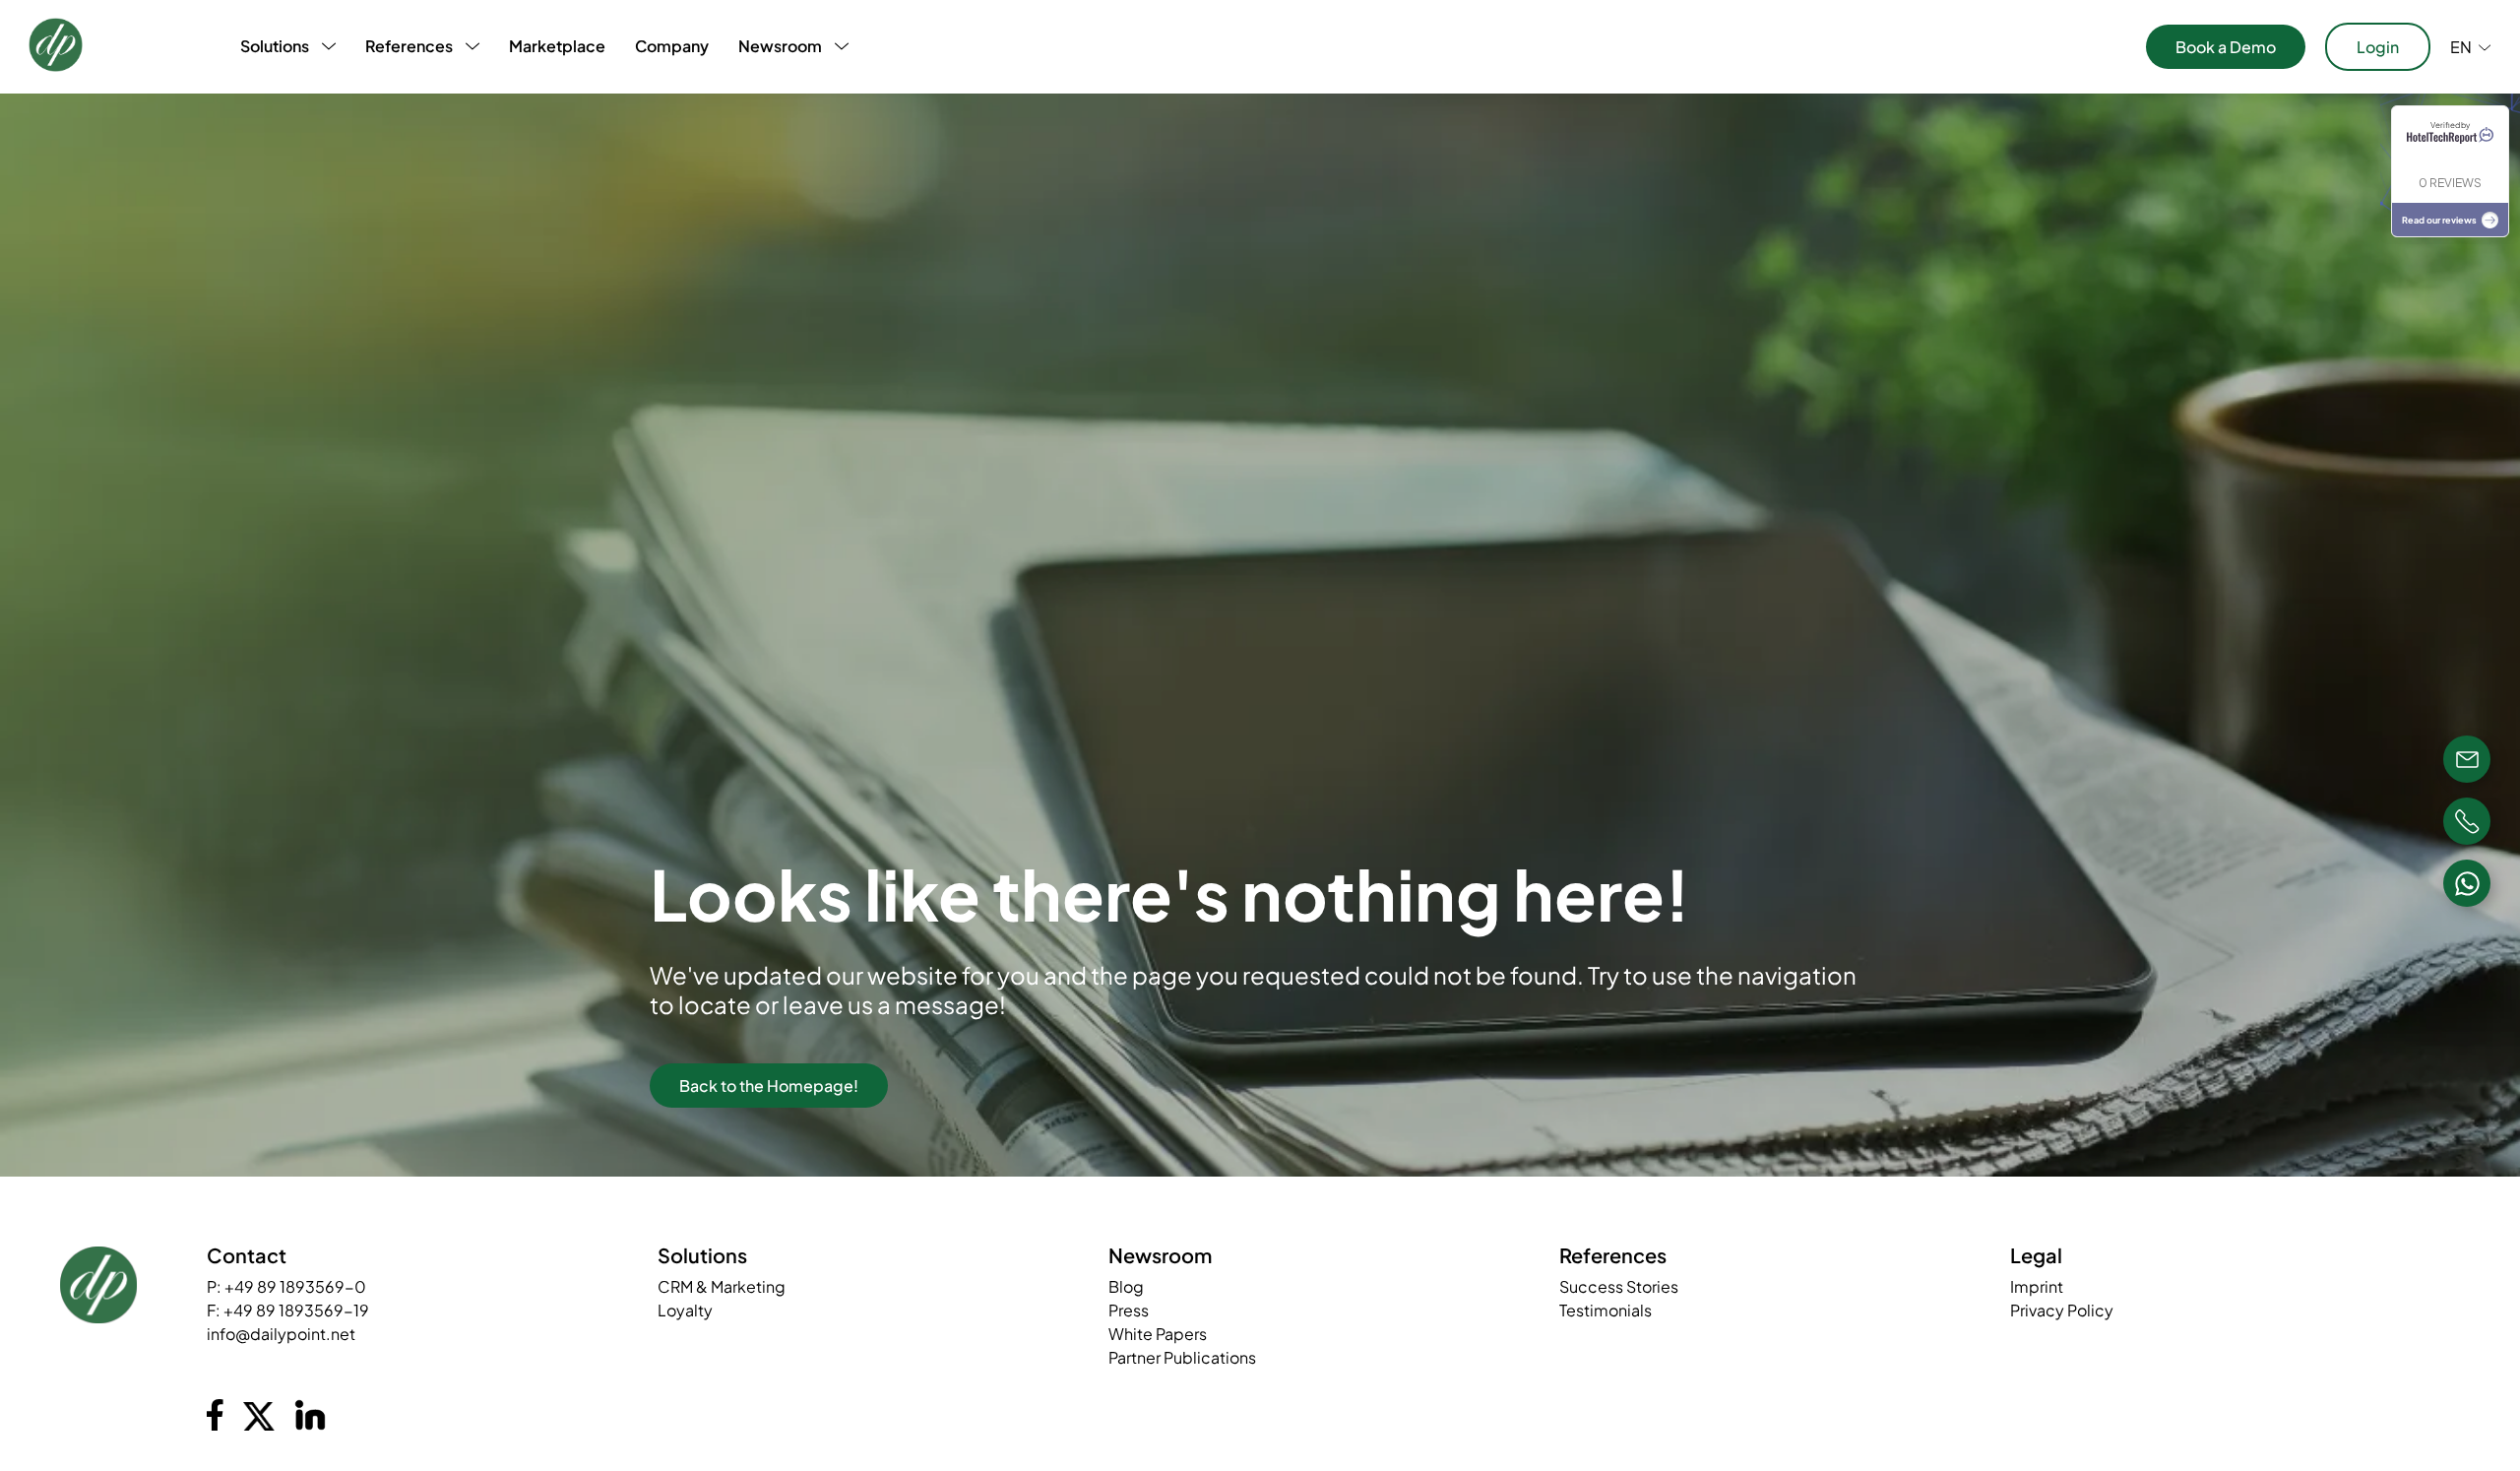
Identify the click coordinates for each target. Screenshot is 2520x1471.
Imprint (2037, 1286)
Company (672, 46)
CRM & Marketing (722, 1286)
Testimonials (1606, 1310)
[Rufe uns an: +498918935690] (2467, 821)
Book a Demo (2226, 47)
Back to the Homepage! (769, 1086)
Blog (1126, 1286)
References (409, 46)
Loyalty (685, 1310)
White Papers (1158, 1334)
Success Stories (1619, 1286)
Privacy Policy (2062, 1310)
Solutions (275, 46)
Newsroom (780, 46)
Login (2378, 47)
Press (1129, 1310)
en (2461, 47)
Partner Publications (1182, 1357)
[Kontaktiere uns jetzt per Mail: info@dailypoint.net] (2467, 759)
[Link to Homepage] (56, 47)
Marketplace (557, 46)
